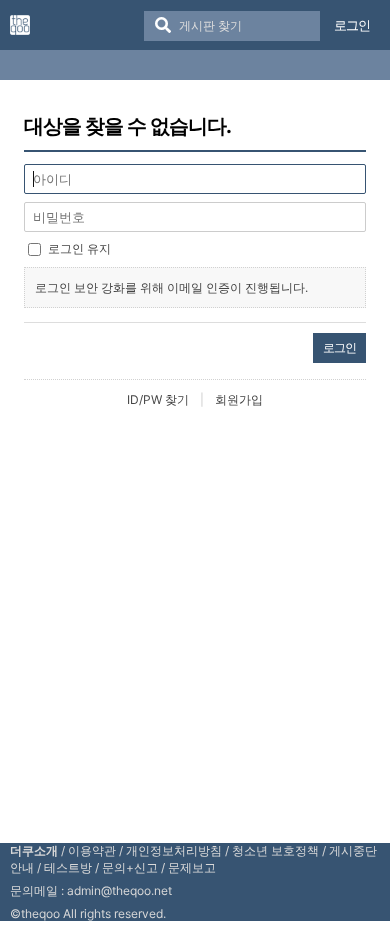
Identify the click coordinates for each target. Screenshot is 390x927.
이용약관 (92, 850)
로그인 (352, 25)
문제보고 (192, 867)
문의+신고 (130, 867)
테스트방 (68, 867)
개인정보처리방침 (174, 850)
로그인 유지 (79, 248)
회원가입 (239, 399)
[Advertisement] (195, 624)
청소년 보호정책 (275, 850)
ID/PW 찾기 (158, 399)
